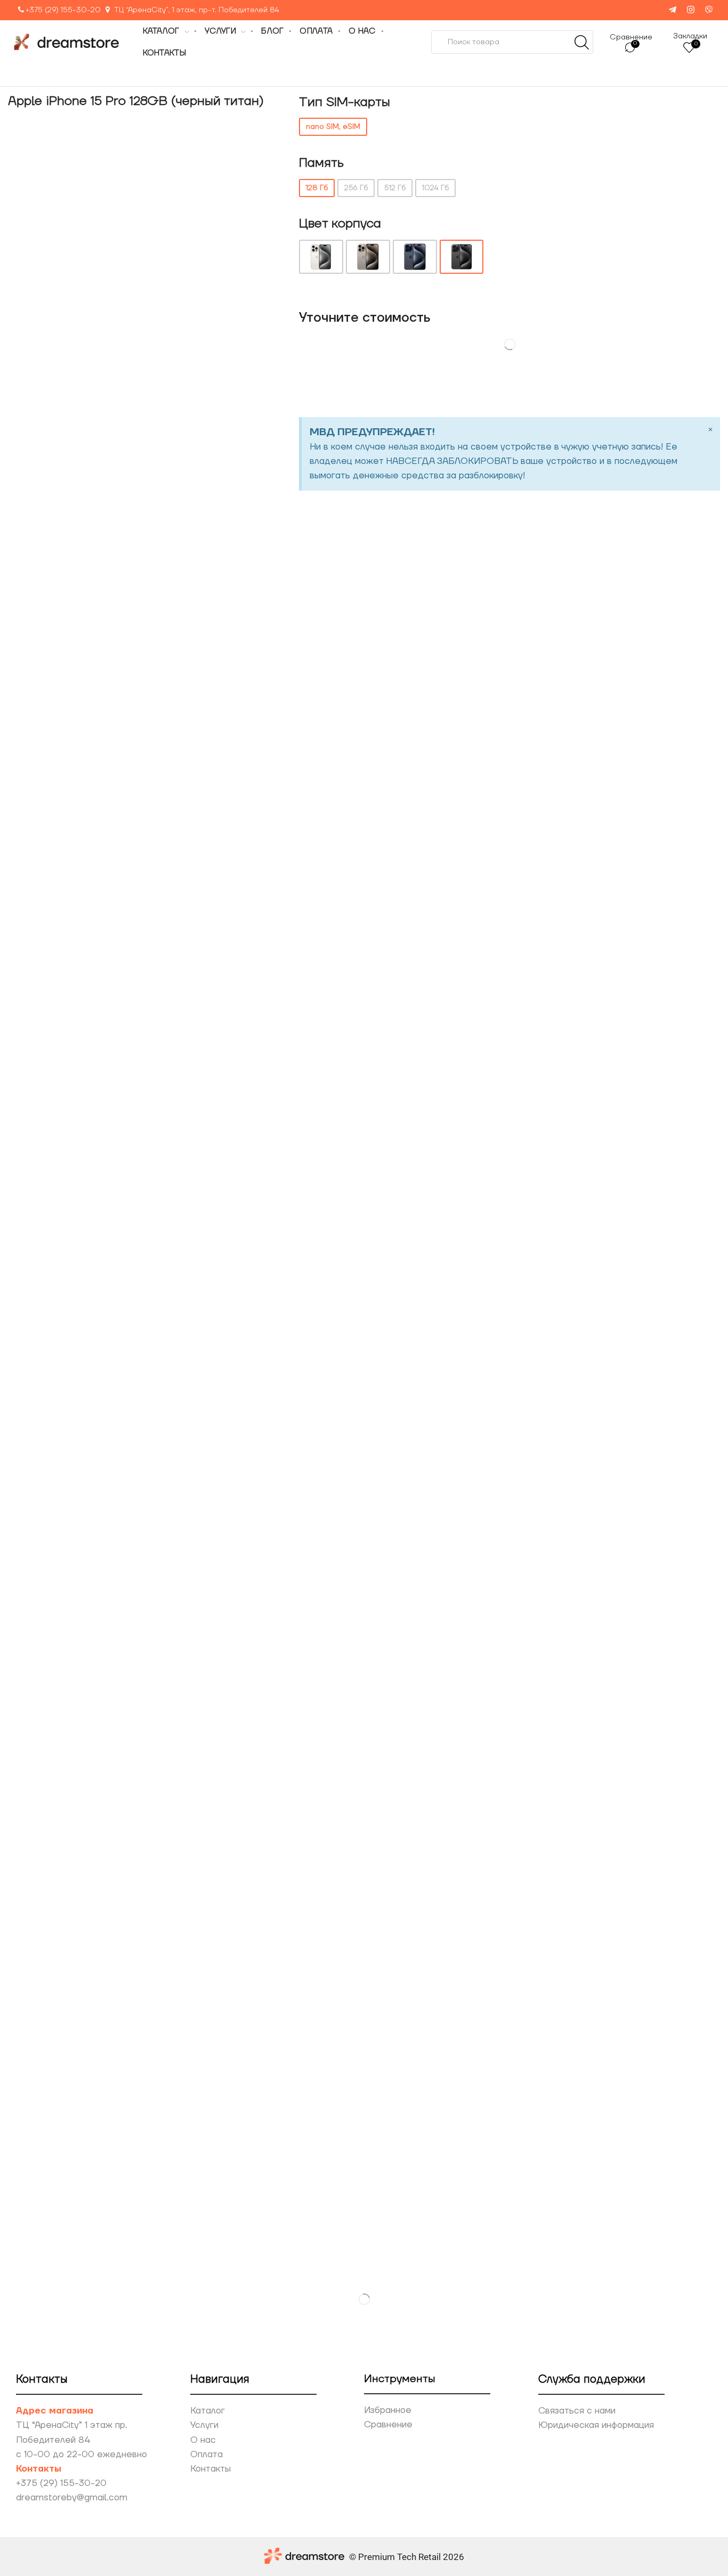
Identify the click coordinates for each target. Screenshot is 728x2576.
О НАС (362, 31)
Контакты (211, 2469)
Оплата (207, 2455)
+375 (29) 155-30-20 (63, 10)
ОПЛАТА (316, 31)
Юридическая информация (596, 2425)
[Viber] (709, 10)
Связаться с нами (577, 2411)
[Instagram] (691, 10)
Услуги (204, 2425)
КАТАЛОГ (161, 31)
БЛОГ (272, 31)
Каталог (208, 2411)
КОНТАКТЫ (164, 53)
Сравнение (388, 2425)
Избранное (388, 2410)
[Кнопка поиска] (581, 42)
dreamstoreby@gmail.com (72, 2498)
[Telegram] (673, 10)
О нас (203, 2440)
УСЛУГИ (220, 31)
